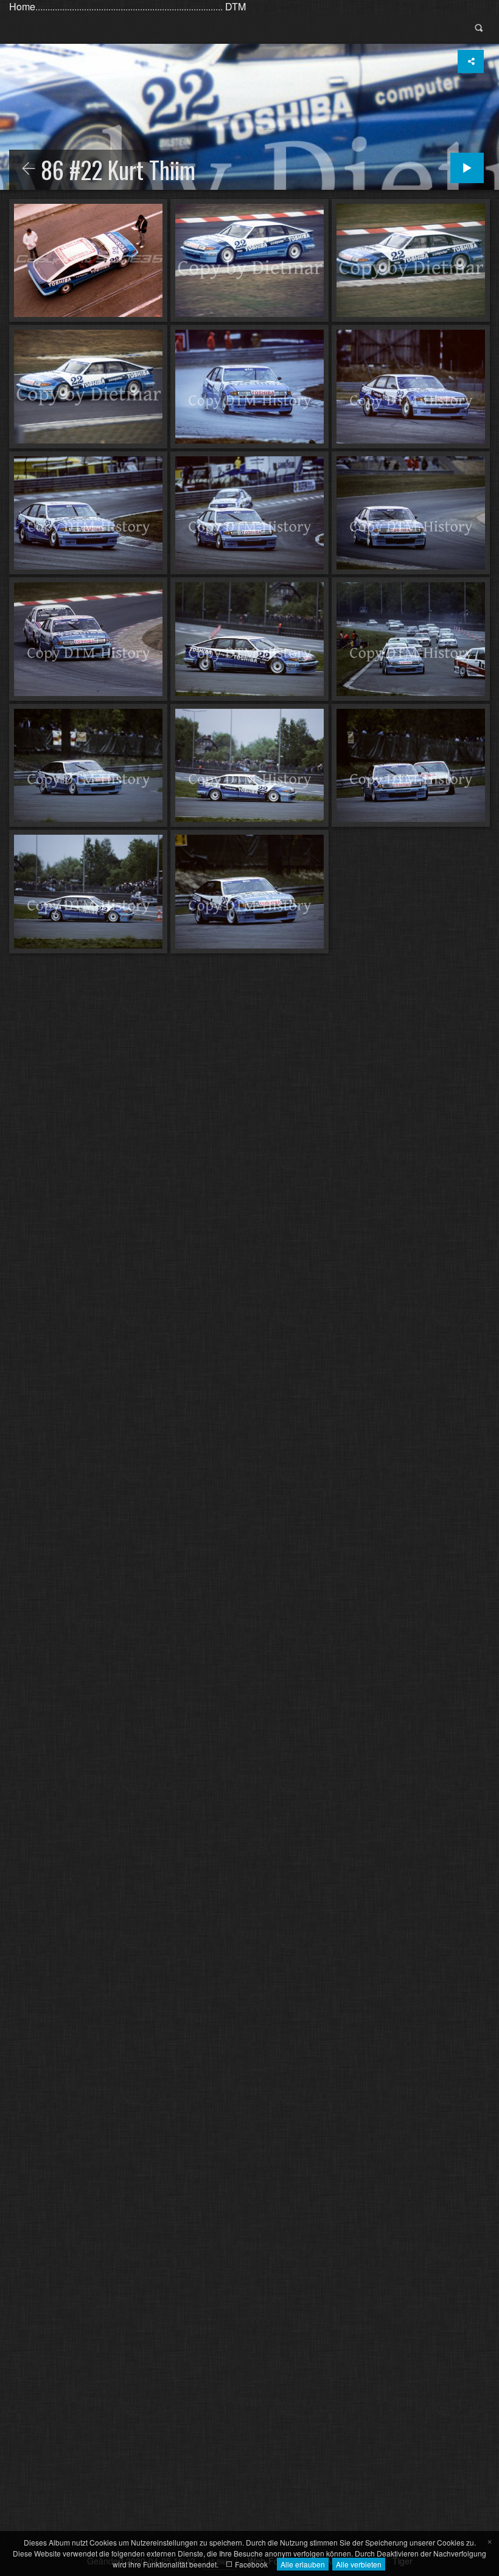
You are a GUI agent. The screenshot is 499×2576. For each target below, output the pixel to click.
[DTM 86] (29, 169)
